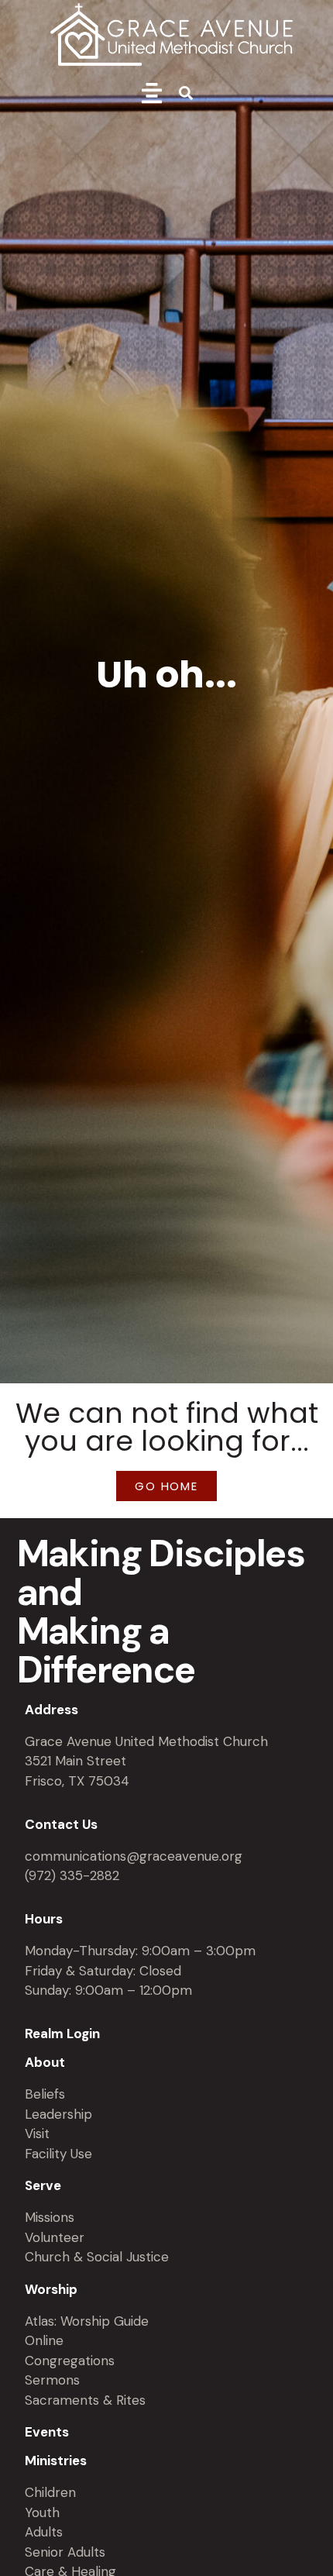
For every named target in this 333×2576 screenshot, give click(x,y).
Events (47, 2432)
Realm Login (62, 2034)
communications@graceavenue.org (134, 1856)
